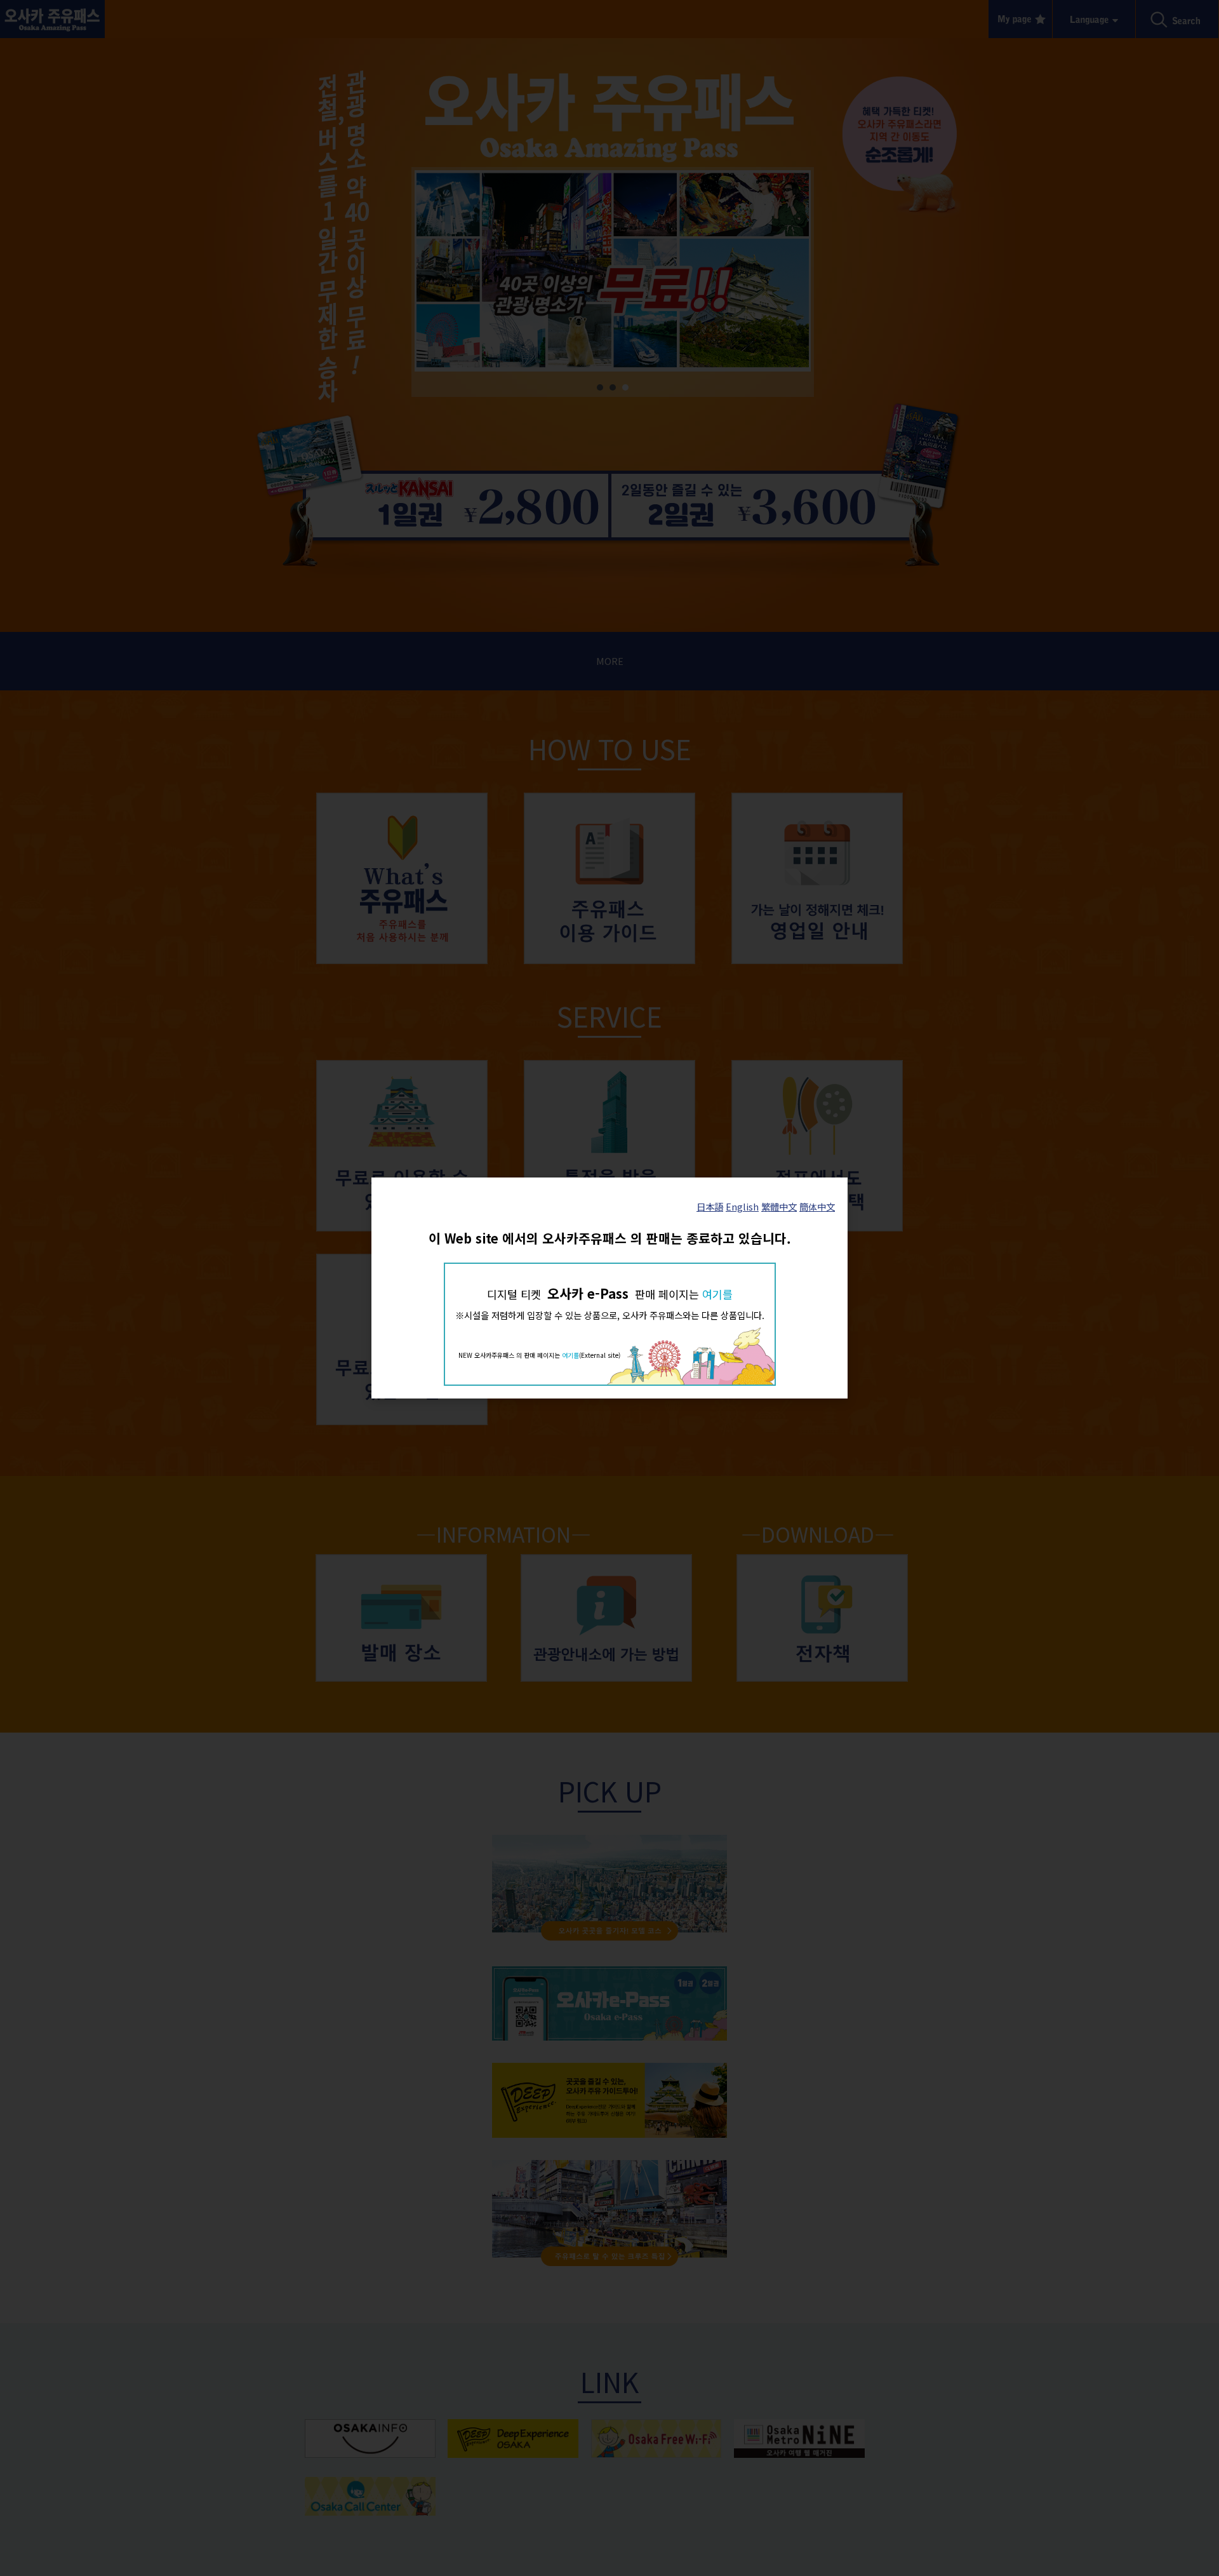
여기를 (717, 1294)
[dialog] (609, 1288)
